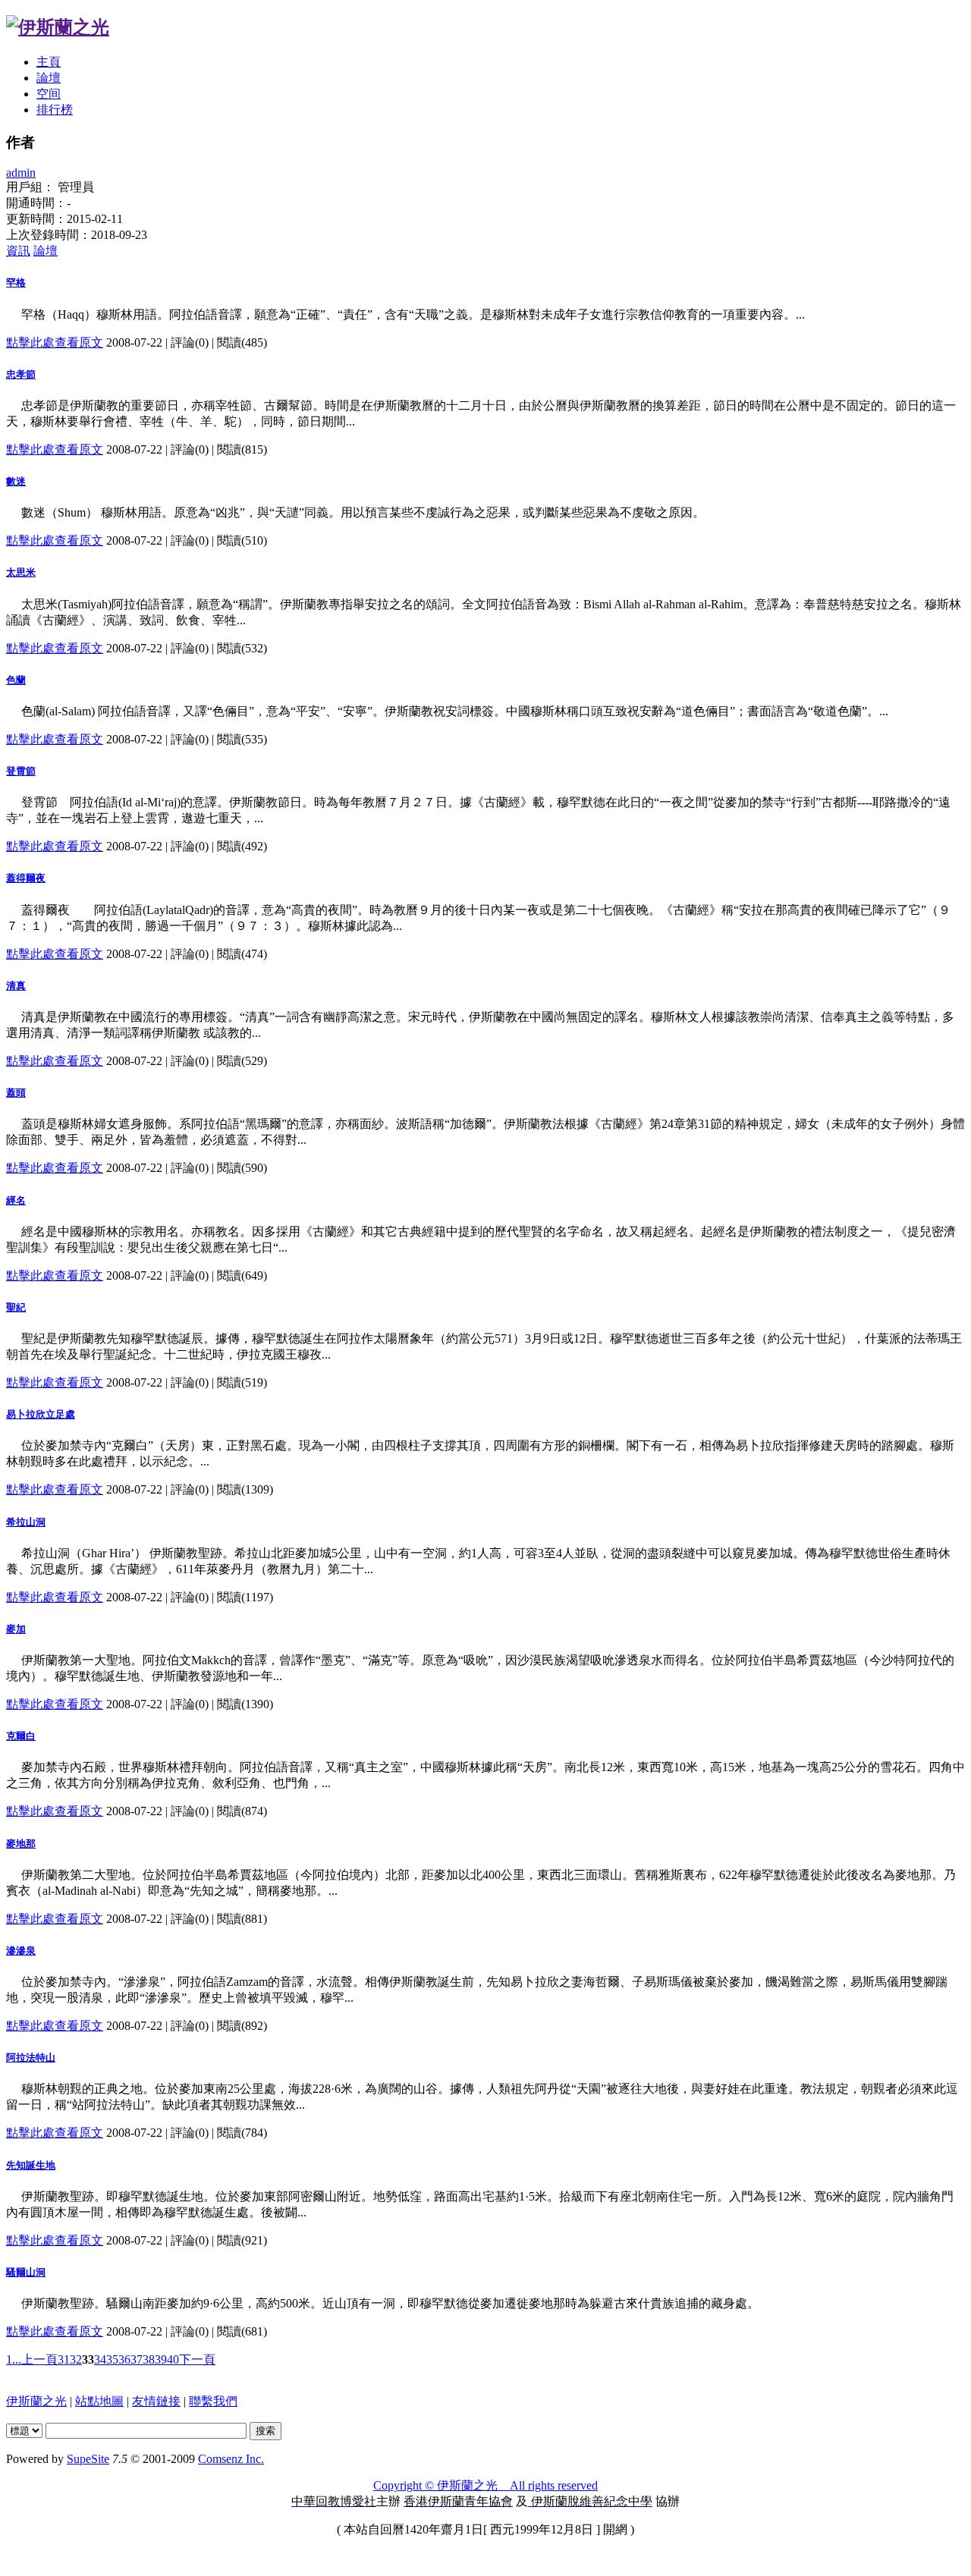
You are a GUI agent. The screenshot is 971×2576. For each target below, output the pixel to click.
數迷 (16, 481)
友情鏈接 (156, 2401)
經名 (16, 1200)
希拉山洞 (26, 1522)
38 (149, 2359)
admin (21, 173)
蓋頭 (16, 1093)
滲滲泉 (21, 1951)
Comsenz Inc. (231, 2459)
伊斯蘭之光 (36, 2401)
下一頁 (197, 2359)
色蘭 (16, 680)
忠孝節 (21, 374)
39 (161, 2359)
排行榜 (55, 110)
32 (76, 2359)
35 (112, 2359)
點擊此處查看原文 (55, 342)
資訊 (18, 251)
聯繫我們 (213, 2401)
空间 (49, 94)
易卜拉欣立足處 (41, 1414)
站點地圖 (99, 2401)
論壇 (49, 78)
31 (64, 2359)
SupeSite (88, 2459)
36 (124, 2359)
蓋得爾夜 (26, 878)
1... (14, 2359)
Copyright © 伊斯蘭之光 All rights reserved (485, 2485)
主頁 (49, 62)
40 (173, 2359)
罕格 (16, 283)
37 (137, 2359)
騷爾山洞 (26, 2272)
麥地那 (21, 1844)
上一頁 (39, 2359)
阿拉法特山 (31, 2058)
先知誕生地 (31, 2165)
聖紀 (16, 1307)
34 (100, 2359)
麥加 (16, 1629)
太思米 (21, 572)
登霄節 (21, 771)
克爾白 (21, 1736)
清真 (16, 986)
